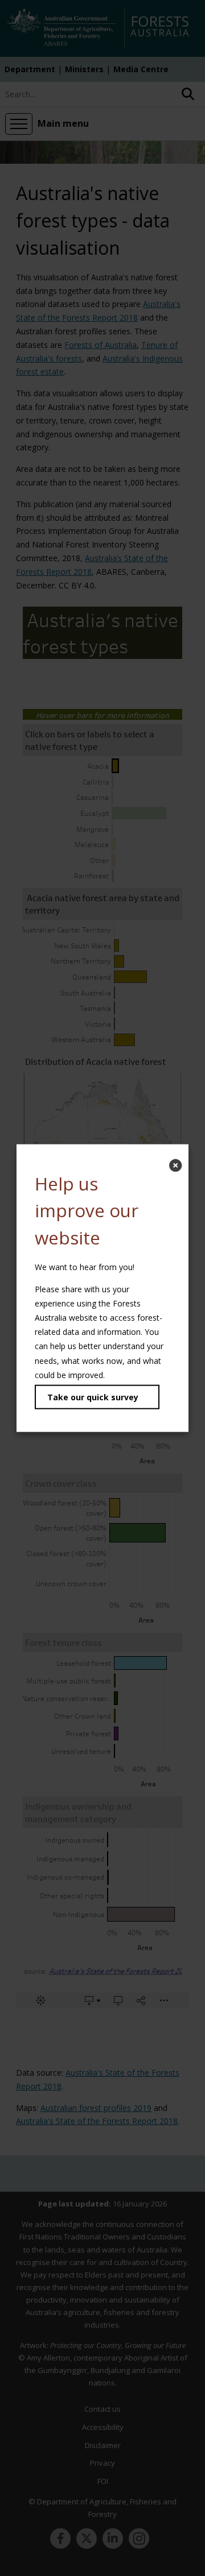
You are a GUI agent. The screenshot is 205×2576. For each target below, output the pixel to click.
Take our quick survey (93, 1397)
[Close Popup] (175, 1165)
